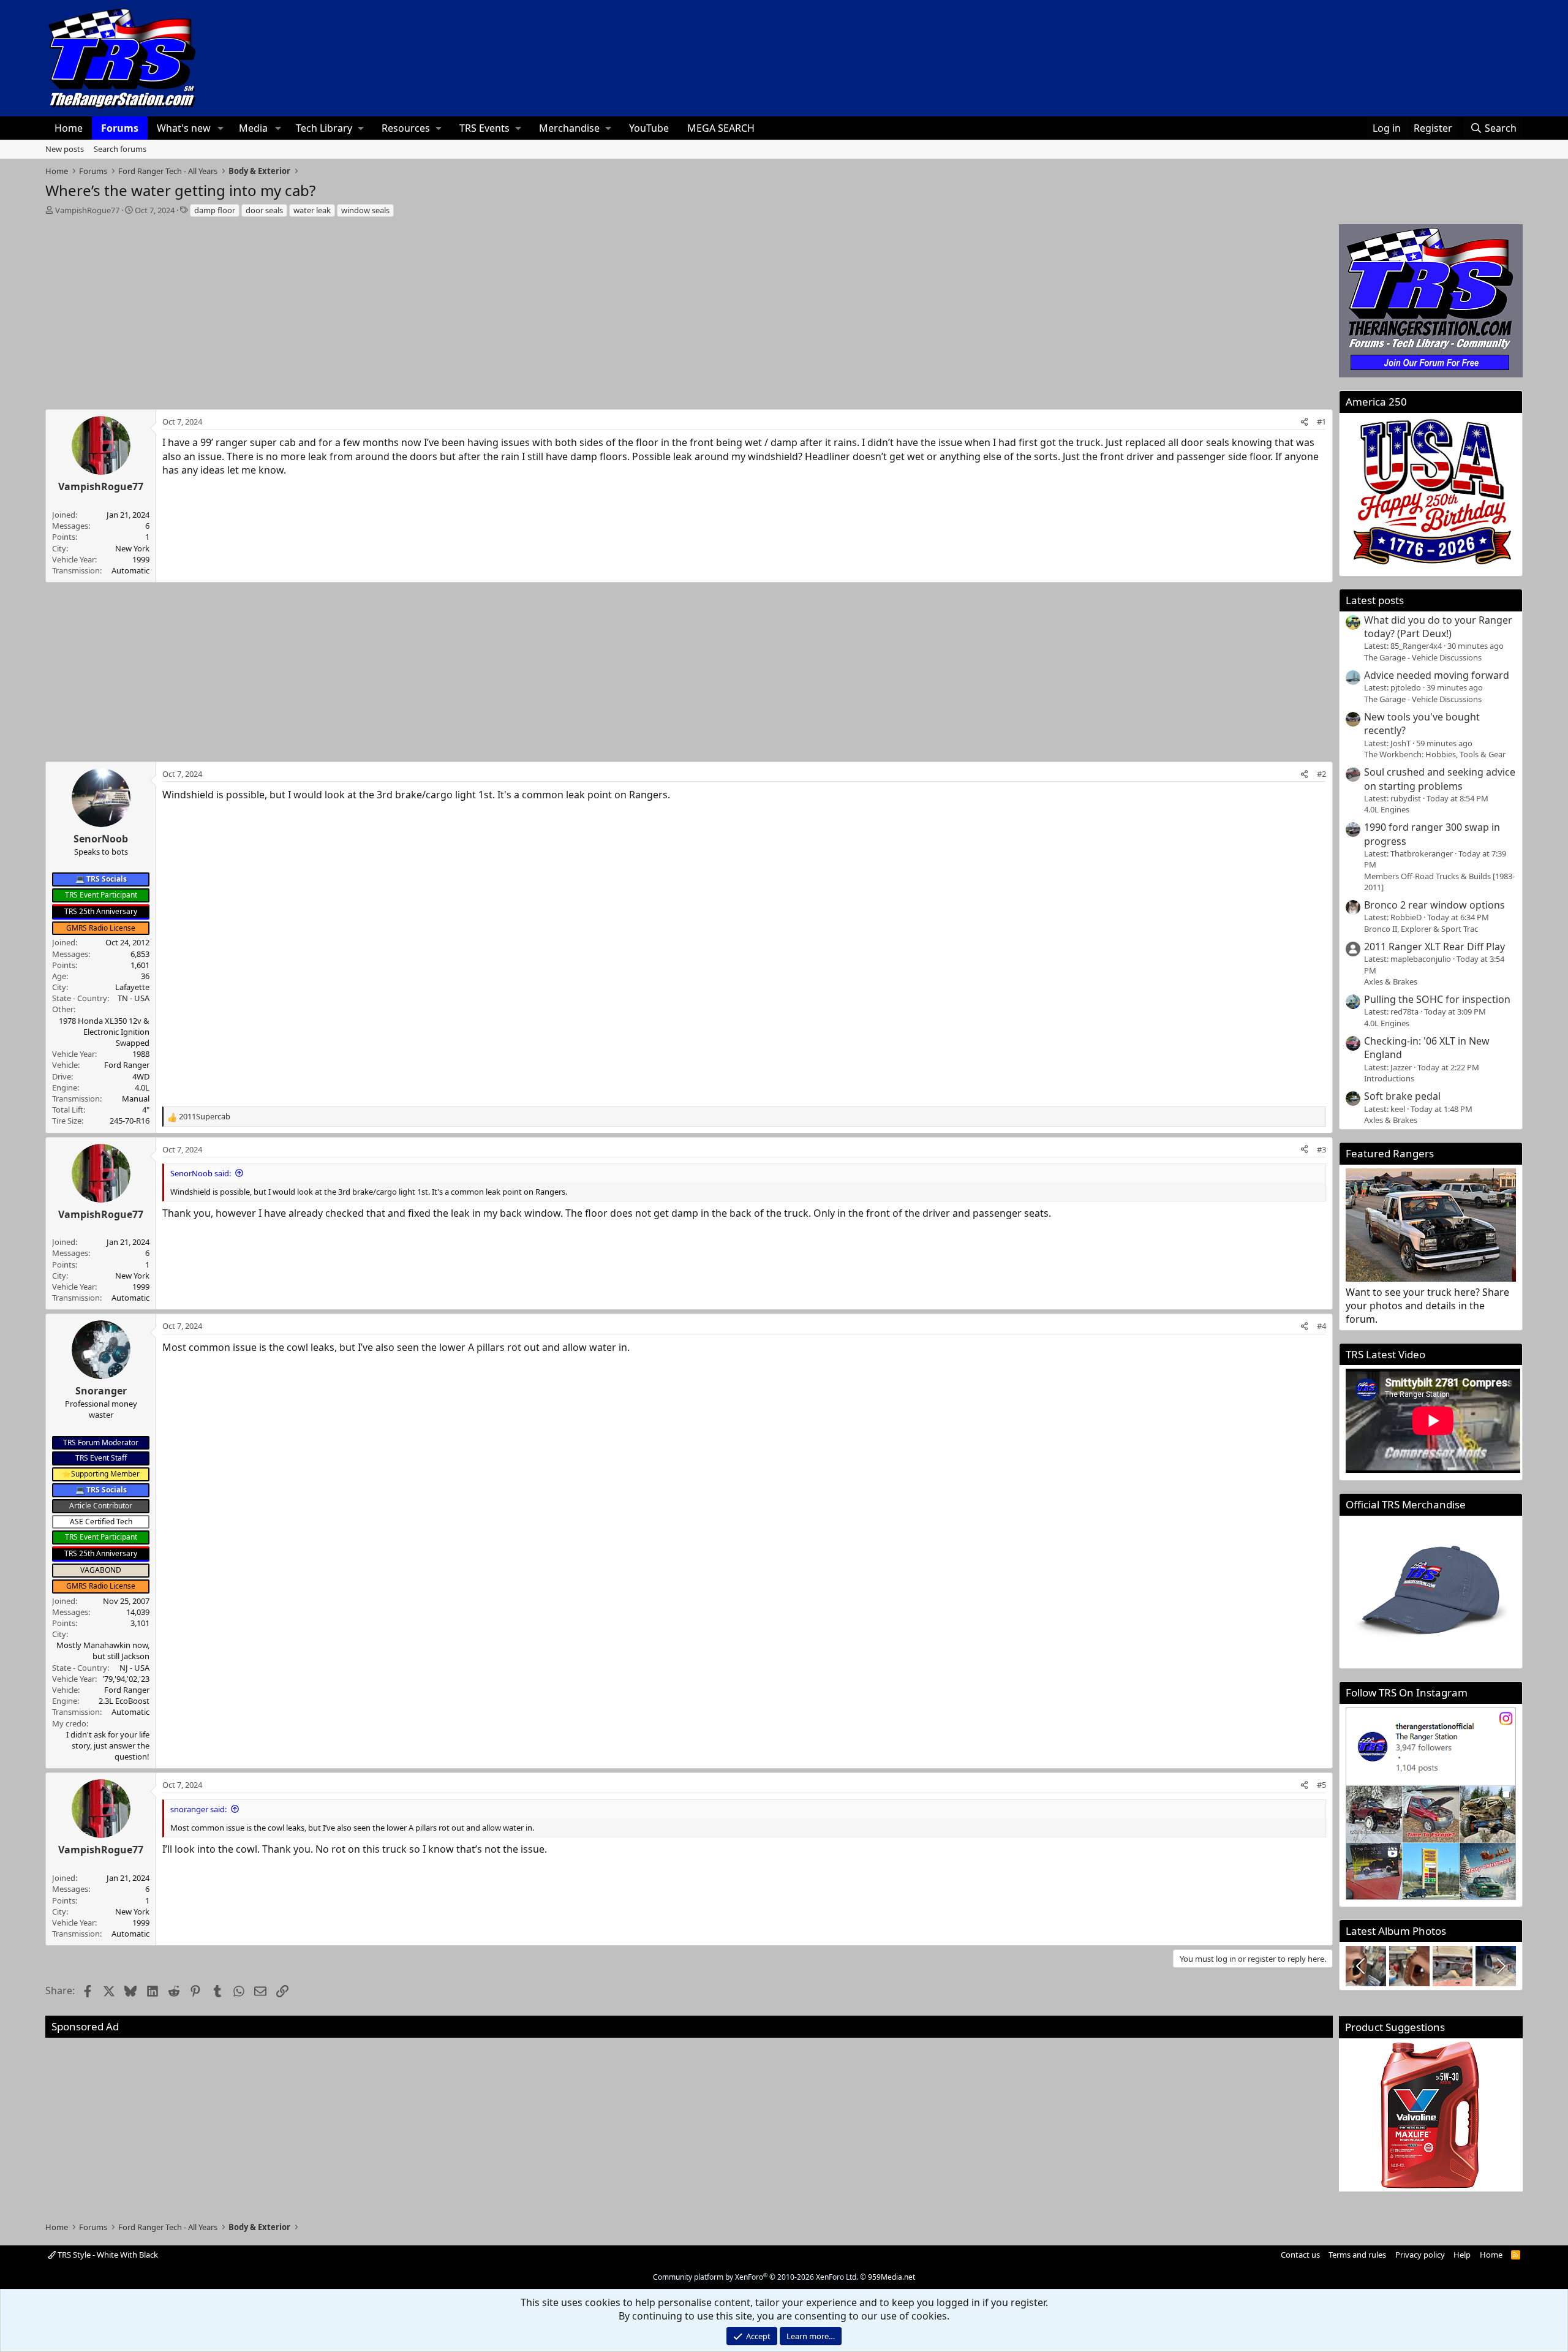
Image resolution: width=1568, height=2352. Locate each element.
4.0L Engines (1387, 809)
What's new (184, 128)
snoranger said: (198, 1809)
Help (1462, 2255)
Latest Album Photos (1396, 1931)
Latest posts (1375, 600)
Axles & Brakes (1391, 981)
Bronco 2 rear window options (1434, 905)
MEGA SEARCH (721, 128)
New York (132, 548)
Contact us (1300, 2255)
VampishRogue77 (87, 210)
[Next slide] (1500, 1966)
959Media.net (891, 2277)
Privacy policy (1420, 2255)
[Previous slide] (1362, 1966)
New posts (65, 149)
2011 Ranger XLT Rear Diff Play (1434, 947)
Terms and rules (1357, 2255)
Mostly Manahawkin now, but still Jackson (103, 1651)
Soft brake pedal (1402, 1096)
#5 (1321, 1785)
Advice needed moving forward (1437, 675)
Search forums (120, 149)
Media (253, 128)
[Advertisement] (689, 310)
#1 (1321, 422)
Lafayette (132, 987)
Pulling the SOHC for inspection (1437, 999)
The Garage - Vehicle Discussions (1423, 657)
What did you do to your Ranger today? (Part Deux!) (1438, 627)
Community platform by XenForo (756, 2277)
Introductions (1389, 1078)
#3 (1321, 1149)
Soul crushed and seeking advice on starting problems (1440, 779)
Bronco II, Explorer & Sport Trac (1421, 929)
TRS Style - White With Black (107, 2255)
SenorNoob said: (201, 1173)
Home (69, 128)
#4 (1321, 1326)
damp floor (215, 210)
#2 (1321, 774)
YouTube (649, 128)
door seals (264, 210)
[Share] (1304, 422)
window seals (365, 210)
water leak (312, 210)
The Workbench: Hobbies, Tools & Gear (1435, 754)
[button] (221, 128)
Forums (120, 128)
